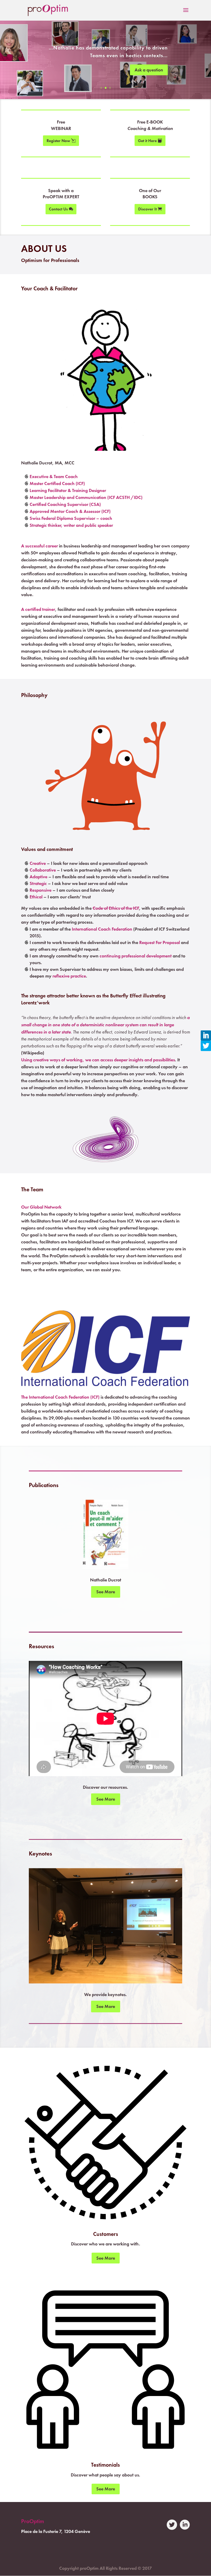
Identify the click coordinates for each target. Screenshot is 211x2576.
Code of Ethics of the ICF (116, 908)
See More (106, 1592)
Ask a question (149, 70)
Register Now (58, 141)
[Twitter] (206, 1046)
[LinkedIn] (206, 1036)
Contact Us (58, 209)
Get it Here (147, 141)
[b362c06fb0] (106, 1567)
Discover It (147, 209)
